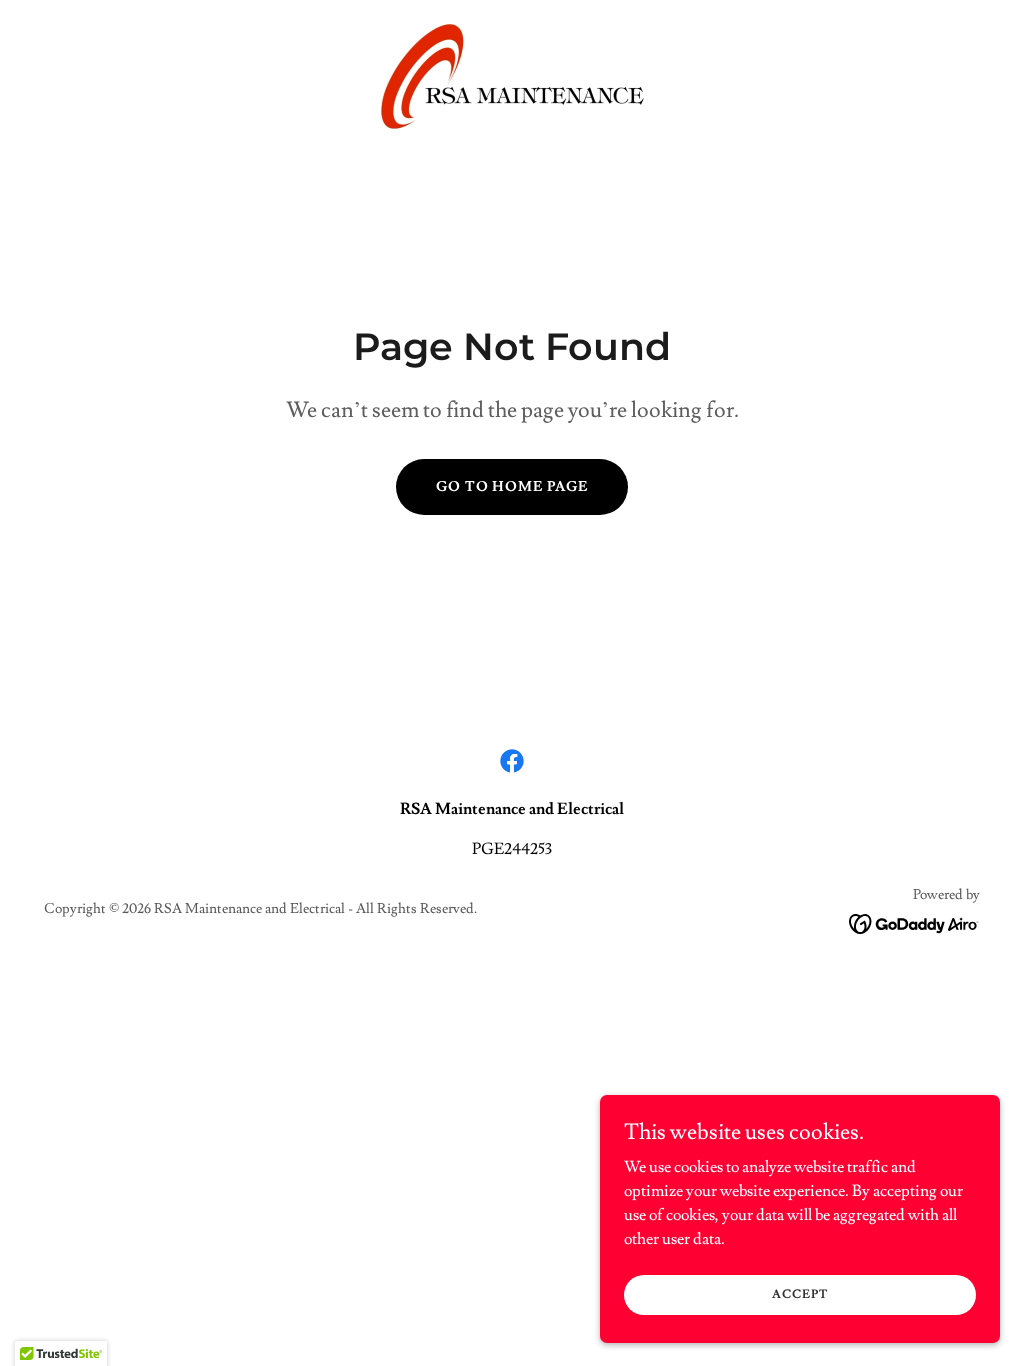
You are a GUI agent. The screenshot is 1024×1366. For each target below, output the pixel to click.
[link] (511, 73)
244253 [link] (528, 849)
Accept (799, 1294)
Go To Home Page (512, 487)
